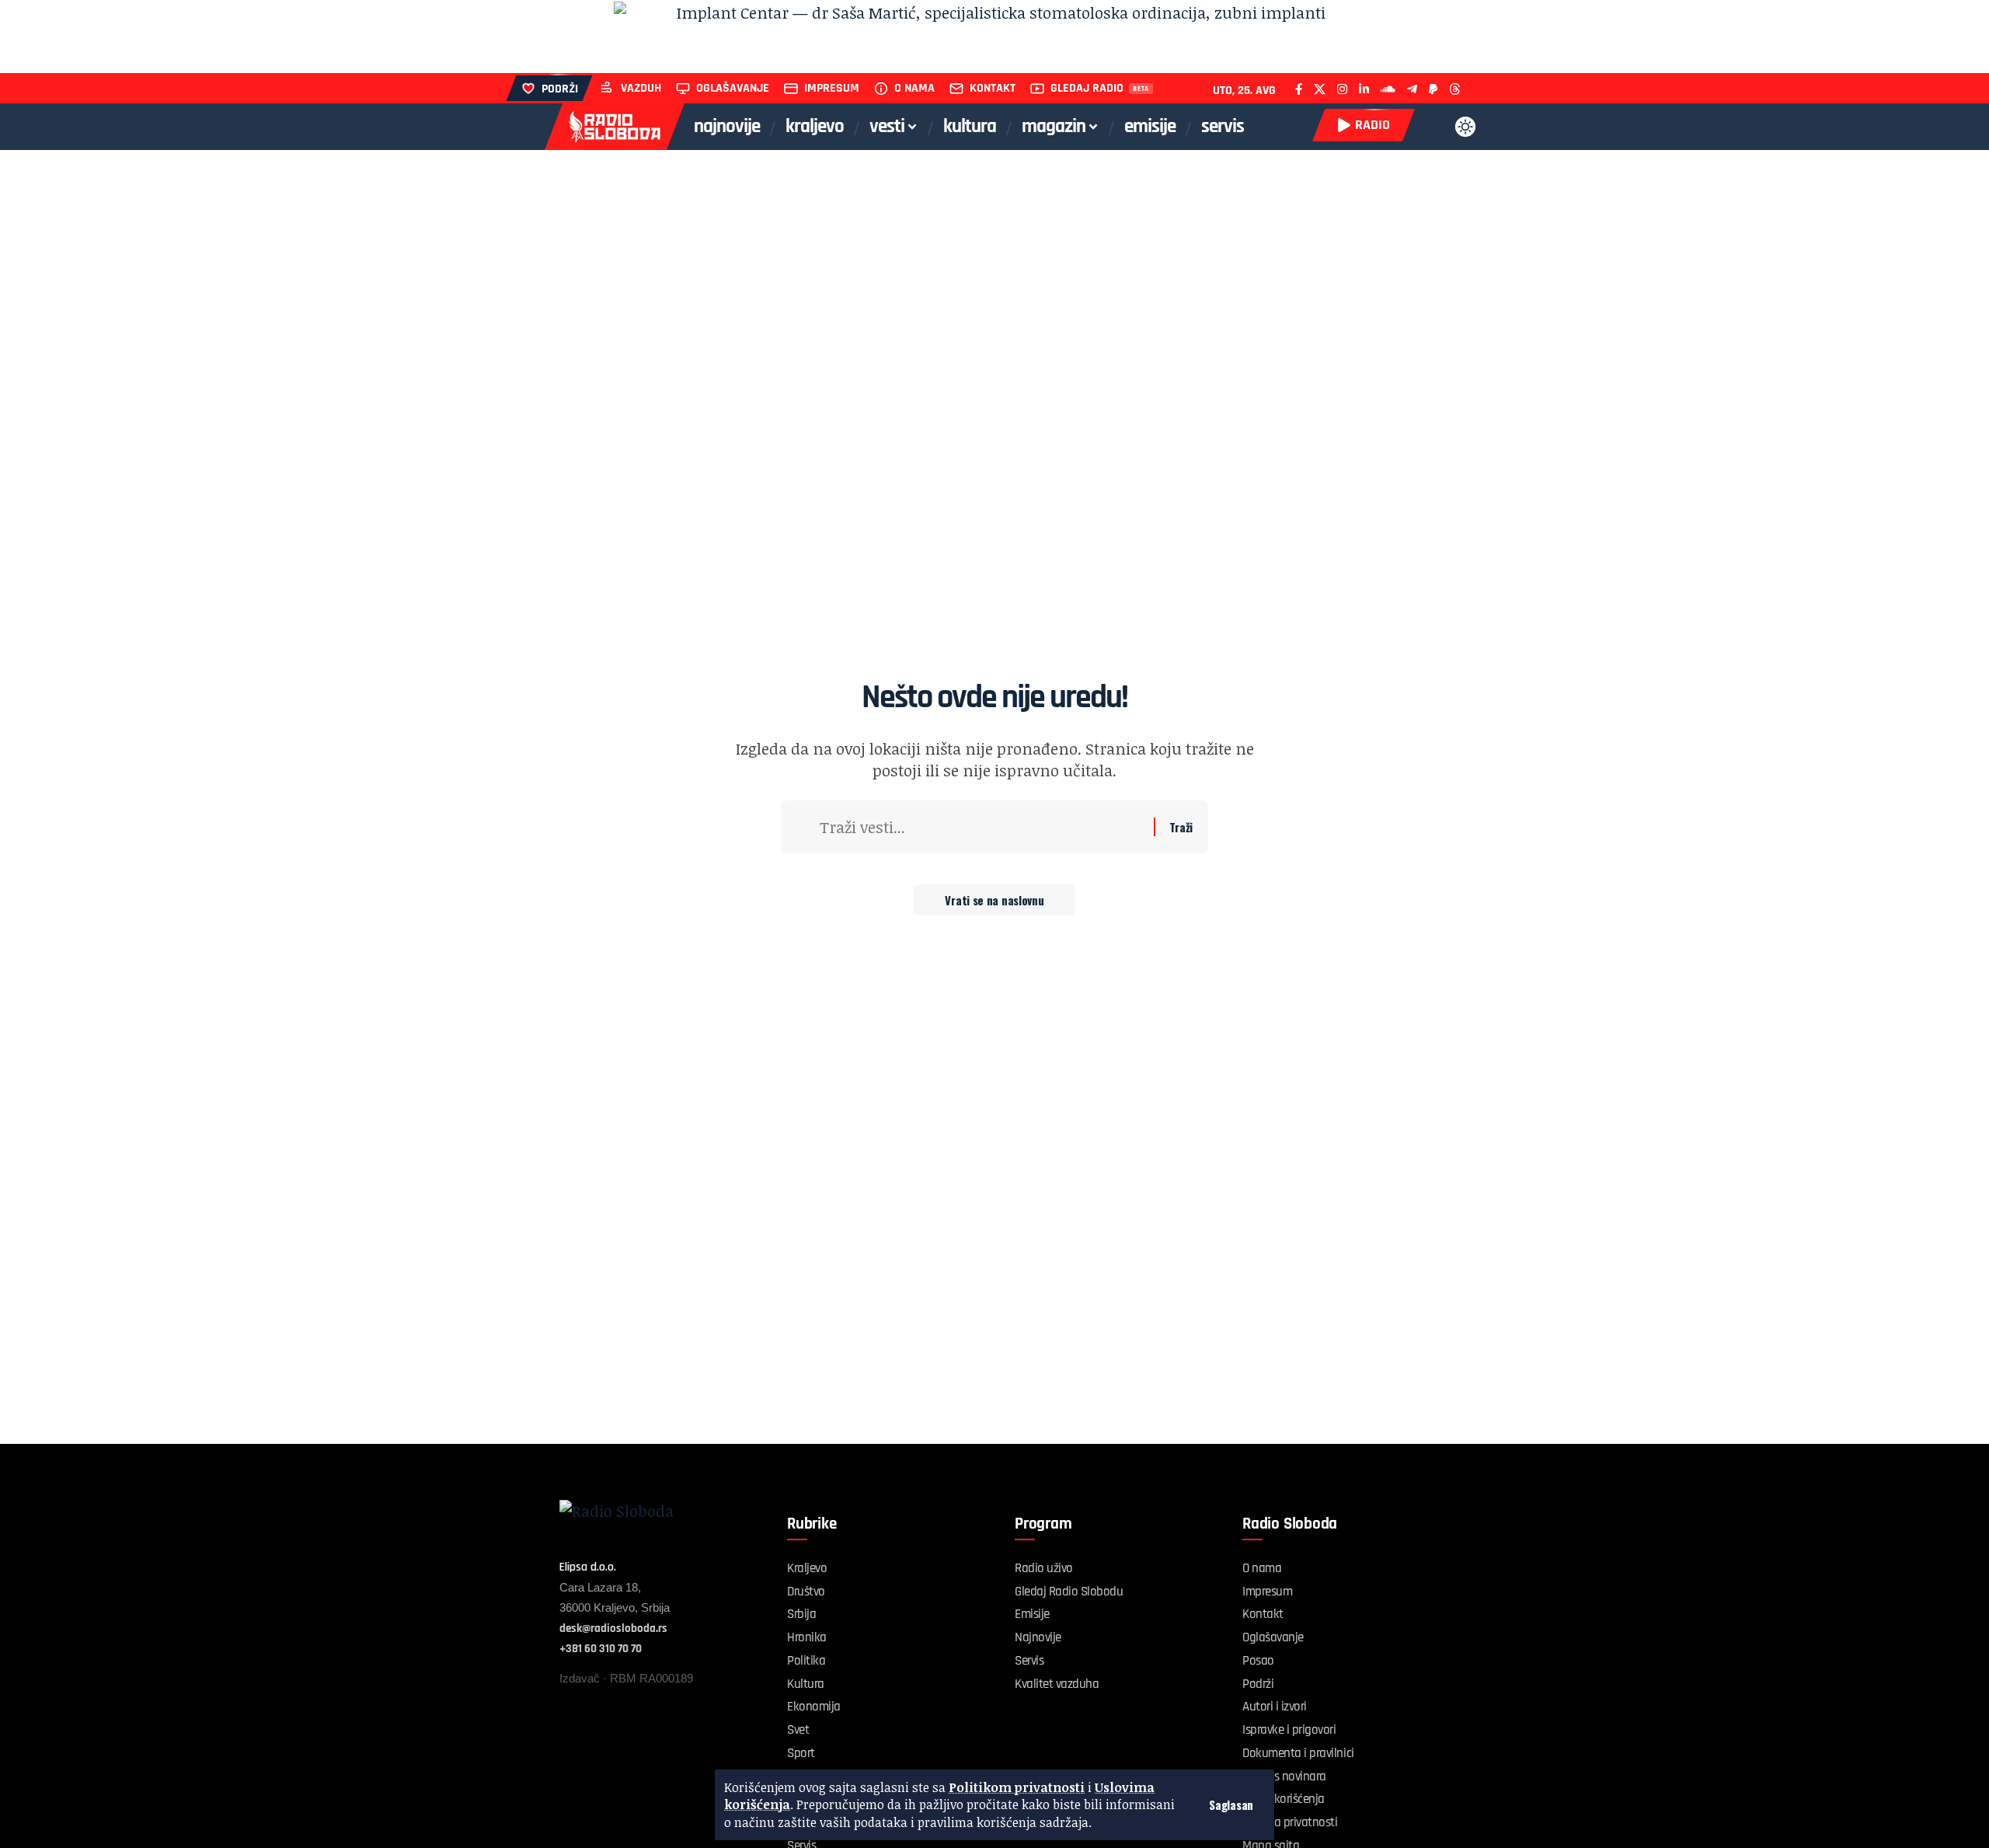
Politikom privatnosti (1017, 1787)
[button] (1231, 1805)
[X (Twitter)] (1320, 89)
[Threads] (1455, 89)
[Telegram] (1412, 89)
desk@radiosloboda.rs (613, 1628)
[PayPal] (1433, 89)
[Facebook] (1299, 89)
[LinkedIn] (1364, 89)
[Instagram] (1342, 89)
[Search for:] (981, 827)
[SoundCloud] (1388, 89)
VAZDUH (641, 88)
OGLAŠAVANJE (733, 88)
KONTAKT (993, 88)
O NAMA (914, 88)
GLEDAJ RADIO (1087, 88)
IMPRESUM (832, 88)
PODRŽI (560, 89)
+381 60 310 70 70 (601, 1649)
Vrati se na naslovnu (994, 900)
